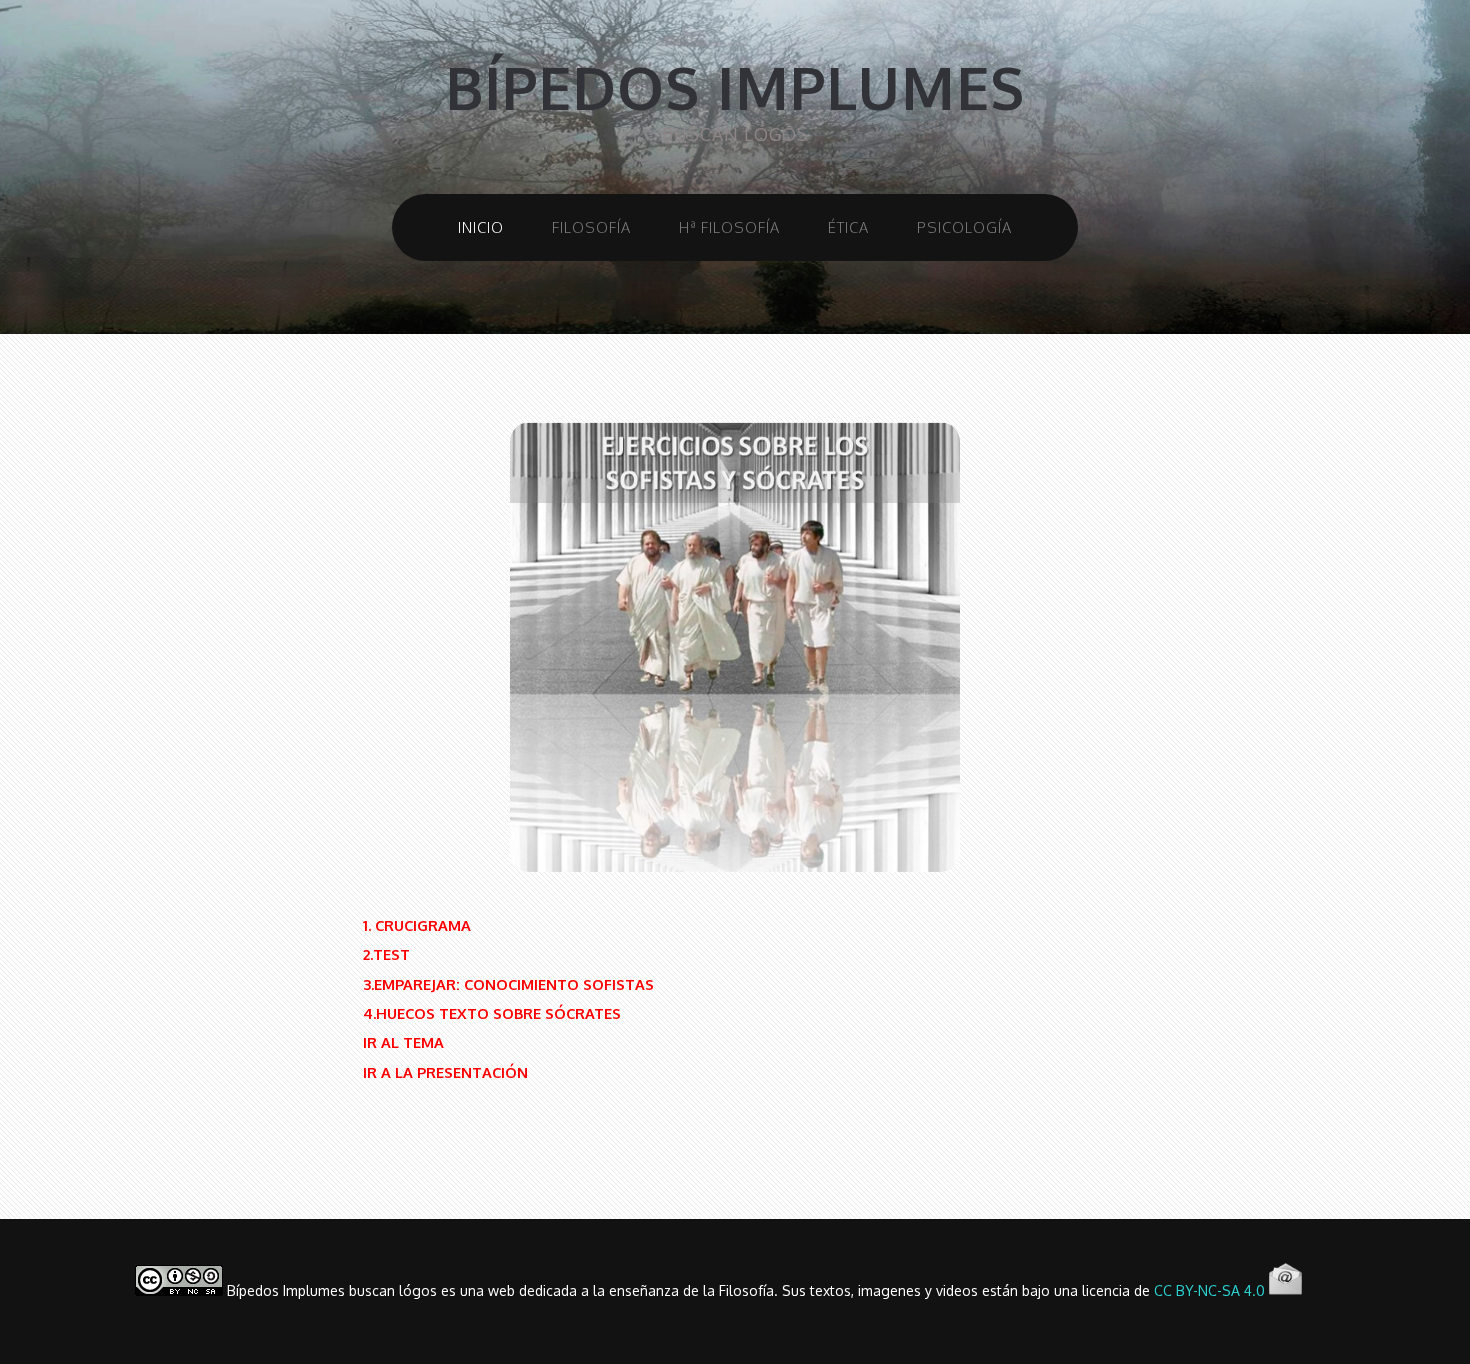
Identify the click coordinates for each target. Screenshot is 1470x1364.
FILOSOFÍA (591, 227)
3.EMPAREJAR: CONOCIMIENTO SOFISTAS (508, 984)
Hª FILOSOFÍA (729, 227)
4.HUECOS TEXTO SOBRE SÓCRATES (492, 1013)
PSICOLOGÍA (964, 227)
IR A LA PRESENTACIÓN (445, 1072)
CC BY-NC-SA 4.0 (1209, 1290)
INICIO (481, 227)
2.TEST (386, 954)
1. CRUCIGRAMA (417, 925)
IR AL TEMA (403, 1042)
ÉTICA (848, 227)
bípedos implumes (735, 87)
